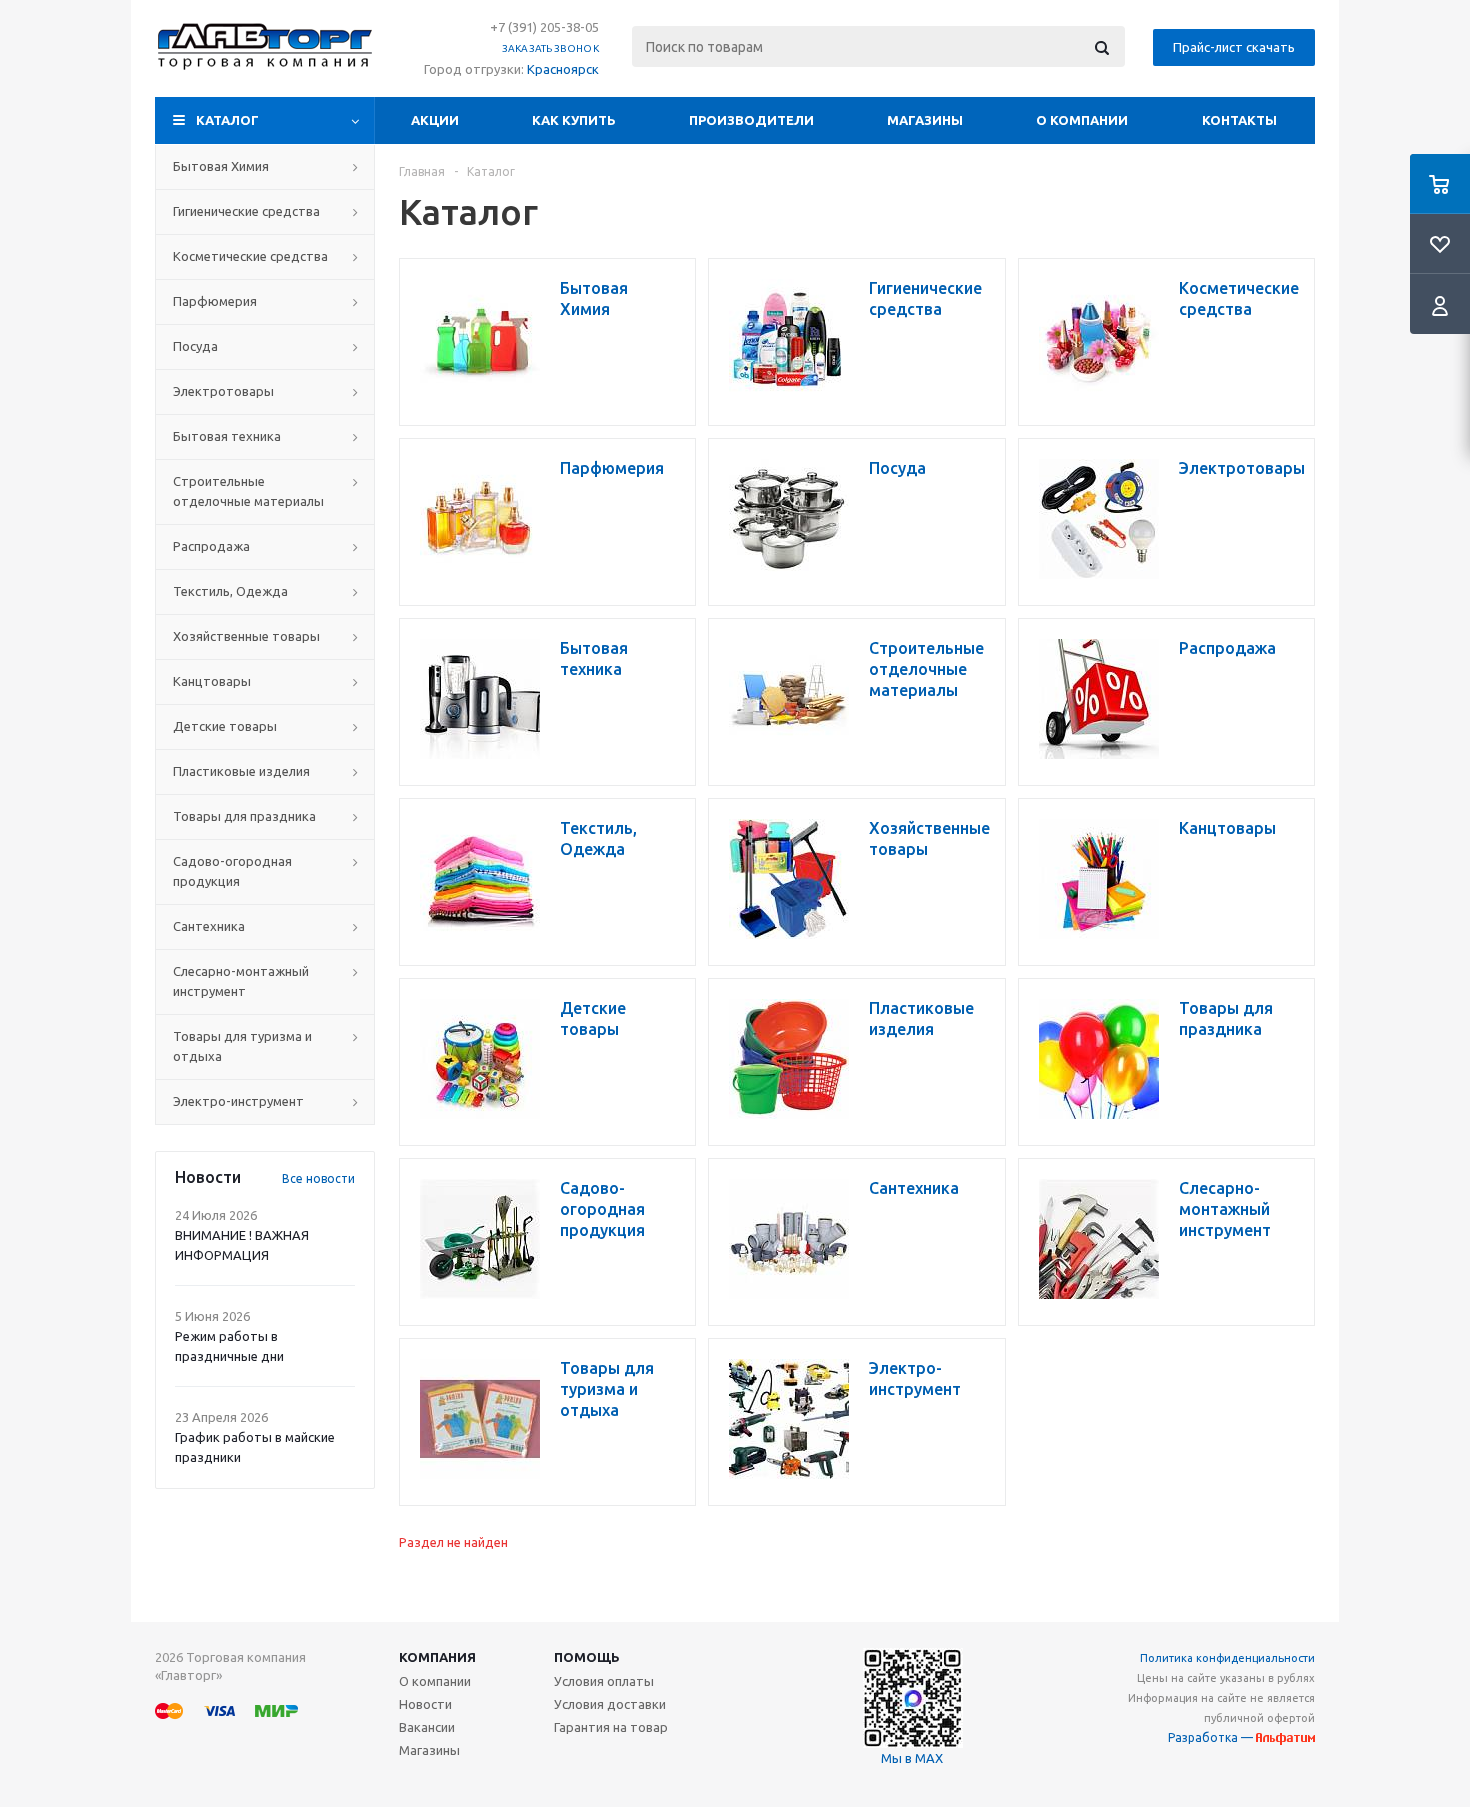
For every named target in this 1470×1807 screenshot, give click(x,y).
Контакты (1239, 120)
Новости (425, 1704)
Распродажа (211, 546)
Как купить (574, 120)
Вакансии (427, 1727)
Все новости (318, 1178)
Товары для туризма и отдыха (242, 1046)
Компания (437, 1657)
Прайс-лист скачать (1234, 47)
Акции (435, 120)
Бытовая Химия (221, 166)
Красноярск (563, 69)
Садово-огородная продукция (232, 871)
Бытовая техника (227, 436)
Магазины (925, 120)
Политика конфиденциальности (1227, 1658)
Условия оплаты (604, 1681)
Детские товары (225, 726)
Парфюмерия (215, 301)
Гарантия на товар (611, 1727)
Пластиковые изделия (241, 771)
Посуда (195, 346)
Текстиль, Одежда (230, 591)
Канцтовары (212, 681)
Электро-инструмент (238, 1101)
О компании (1082, 120)
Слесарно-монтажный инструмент (241, 981)
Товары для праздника (244, 816)
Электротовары (223, 391)
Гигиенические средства (246, 211)
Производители (751, 120)
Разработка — (1212, 1737)
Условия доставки (610, 1704)
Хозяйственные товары (246, 636)
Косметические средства (250, 256)
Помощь (587, 1657)
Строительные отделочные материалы (248, 491)
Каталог (227, 120)
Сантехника (209, 926)
